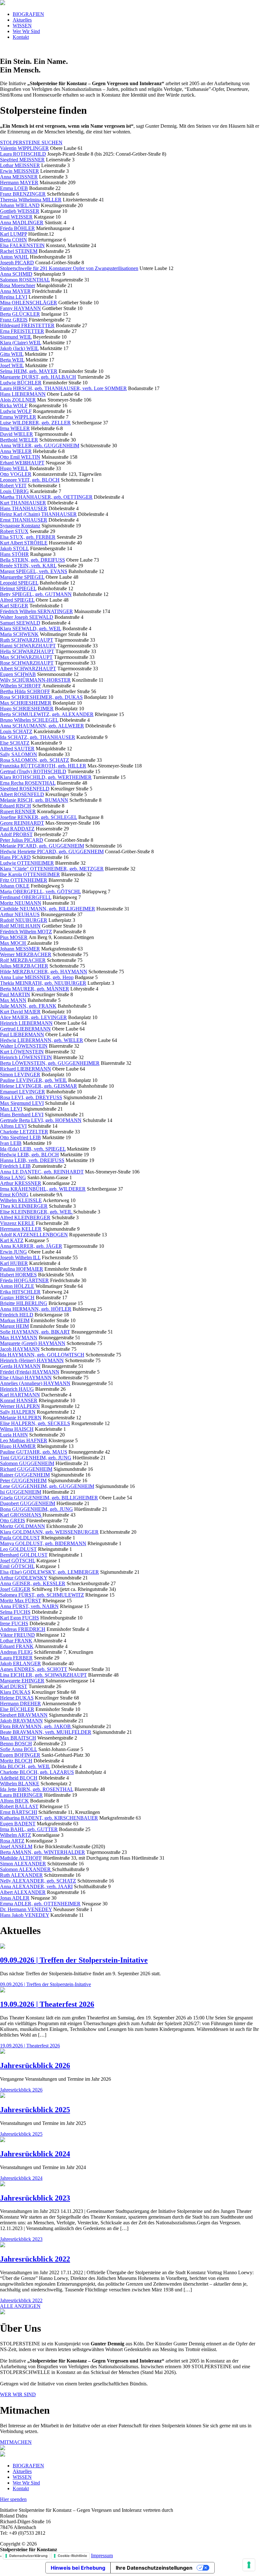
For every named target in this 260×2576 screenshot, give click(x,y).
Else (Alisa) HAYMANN (26, 1378)
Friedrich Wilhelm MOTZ (26, 932)
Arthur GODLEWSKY (24, 1578)
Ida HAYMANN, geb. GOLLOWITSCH (42, 1355)
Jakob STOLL (14, 548)
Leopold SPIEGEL (19, 583)
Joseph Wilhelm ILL (20, 1258)
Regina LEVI (14, 297)
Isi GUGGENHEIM (21, 1492)
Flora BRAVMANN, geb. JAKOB (36, 1726)
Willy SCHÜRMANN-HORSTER (35, 680)
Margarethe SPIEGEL (22, 577)
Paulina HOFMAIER (22, 1269)
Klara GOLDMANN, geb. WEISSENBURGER (49, 1532)
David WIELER (16, 434)
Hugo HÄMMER (18, 1446)
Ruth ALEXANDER (21, 1875)
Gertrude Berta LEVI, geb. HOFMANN (41, 1120)
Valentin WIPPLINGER (24, 148)
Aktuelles (22, 20)
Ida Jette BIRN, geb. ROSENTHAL (37, 1789)
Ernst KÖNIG (14, 1195)
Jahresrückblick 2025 (35, 2110)
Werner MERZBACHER (26, 954)
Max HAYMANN (19, 1338)
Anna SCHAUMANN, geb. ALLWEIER (42, 726)
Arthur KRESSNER (21, 1183)
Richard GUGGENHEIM (26, 1469)
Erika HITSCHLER (20, 1292)
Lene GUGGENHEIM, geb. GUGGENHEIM (47, 1486)
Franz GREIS (14, 320)
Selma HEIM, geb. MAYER (29, 371)
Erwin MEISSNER (19, 171)
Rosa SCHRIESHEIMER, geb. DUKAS (41, 697)
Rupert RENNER (18, 811)
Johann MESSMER (20, 949)
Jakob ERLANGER (20, 1663)
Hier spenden (13, 2499)
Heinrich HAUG (17, 1389)
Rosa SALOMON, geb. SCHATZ (35, 760)
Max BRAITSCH (18, 1738)
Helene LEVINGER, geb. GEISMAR (39, 1086)
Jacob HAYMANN (20, 1349)
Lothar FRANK (16, 1641)
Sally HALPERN (18, 1412)
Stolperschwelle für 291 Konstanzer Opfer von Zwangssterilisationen (69, 268)
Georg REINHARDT (22, 823)
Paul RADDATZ (17, 829)
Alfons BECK (14, 1801)
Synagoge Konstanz (20, 526)
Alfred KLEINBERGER (25, 1217)
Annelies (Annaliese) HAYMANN (35, 1383)
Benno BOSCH (16, 1744)
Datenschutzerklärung (28, 2556)
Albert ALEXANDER (23, 1892)
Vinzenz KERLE (17, 1223)
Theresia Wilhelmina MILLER (31, 200)
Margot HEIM (14, 1326)
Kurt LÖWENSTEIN (22, 1052)
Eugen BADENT (18, 1824)
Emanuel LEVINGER (23, 1092)
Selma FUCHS (15, 1612)
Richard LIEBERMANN (26, 1069)
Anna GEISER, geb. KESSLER (33, 1583)
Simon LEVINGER (20, 1075)
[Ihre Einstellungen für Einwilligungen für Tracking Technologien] (249, 2565)
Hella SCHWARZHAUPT (27, 651)
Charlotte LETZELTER (24, 1132)
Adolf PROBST (16, 834)
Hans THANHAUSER (24, 508)
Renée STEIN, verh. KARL (28, 566)
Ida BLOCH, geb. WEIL (25, 1766)
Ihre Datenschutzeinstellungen (154, 2568)
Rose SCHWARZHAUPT (27, 663)
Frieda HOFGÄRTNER (24, 1280)
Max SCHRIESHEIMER (26, 703)
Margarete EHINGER (22, 1681)
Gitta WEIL (12, 354)
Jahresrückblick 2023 (35, 2198)
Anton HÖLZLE (17, 1286)
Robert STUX (14, 531)
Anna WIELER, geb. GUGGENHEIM (40, 446)
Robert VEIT (13, 486)
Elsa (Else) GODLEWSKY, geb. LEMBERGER (49, 1572)
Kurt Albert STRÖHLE (24, 543)
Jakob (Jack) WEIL (19, 348)
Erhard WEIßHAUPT (22, 463)
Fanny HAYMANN (20, 308)
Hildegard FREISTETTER (27, 325)
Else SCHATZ (15, 743)
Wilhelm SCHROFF (21, 686)
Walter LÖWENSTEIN (24, 1046)
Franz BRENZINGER (23, 194)
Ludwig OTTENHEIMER (27, 863)
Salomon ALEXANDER (26, 1869)
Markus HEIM (15, 1320)
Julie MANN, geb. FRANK (28, 1006)
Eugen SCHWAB (18, 674)
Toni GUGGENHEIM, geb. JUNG (36, 1458)
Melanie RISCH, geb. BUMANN (34, 800)
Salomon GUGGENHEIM (27, 1463)
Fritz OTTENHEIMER (24, 880)
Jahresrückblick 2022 (35, 2259)
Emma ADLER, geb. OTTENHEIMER (40, 1904)
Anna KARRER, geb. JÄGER (31, 1246)
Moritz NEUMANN (21, 903)
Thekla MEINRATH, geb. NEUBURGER (43, 983)
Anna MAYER (15, 291)
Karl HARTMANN (20, 1395)
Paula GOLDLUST (20, 1538)
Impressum (102, 2556)
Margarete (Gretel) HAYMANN (33, 1343)
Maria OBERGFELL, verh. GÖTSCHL (40, 892)
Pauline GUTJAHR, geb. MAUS (34, 1452)
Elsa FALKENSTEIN (22, 245)
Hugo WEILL (14, 468)
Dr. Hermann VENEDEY (26, 1909)
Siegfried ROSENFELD (25, 789)
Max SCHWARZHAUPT (26, 657)
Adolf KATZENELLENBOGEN (34, 1235)
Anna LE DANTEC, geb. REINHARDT (42, 1172)
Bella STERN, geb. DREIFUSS (32, 560)
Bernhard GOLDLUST (24, 1555)
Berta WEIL (12, 360)
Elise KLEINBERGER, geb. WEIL (37, 1212)
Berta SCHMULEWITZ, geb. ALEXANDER (47, 714)
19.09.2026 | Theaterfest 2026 (47, 2004)
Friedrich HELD (17, 1315)
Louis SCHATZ (16, 731)
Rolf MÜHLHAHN (20, 926)
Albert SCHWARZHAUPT (28, 669)
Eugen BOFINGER (20, 1755)
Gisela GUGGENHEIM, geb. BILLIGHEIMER (49, 1498)
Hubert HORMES (18, 1275)
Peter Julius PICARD (22, 840)
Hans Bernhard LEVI (22, 1115)
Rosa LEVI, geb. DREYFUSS (31, 1097)
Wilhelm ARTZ (16, 1835)
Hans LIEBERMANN (23, 394)
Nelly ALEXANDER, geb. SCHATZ (38, 1881)
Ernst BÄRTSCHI (19, 1812)
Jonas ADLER (15, 1898)
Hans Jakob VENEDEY (25, 1915)
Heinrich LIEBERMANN (26, 1023)
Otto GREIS (13, 1521)
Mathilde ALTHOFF (21, 1858)
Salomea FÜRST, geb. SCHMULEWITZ (42, 1595)
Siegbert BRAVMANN (24, 1715)
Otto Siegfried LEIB (20, 1137)
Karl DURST (14, 1686)
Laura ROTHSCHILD (23, 154)
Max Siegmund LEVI (22, 1103)
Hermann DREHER (20, 1704)
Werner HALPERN (20, 1406)
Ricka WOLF (14, 406)
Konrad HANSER (19, 1400)
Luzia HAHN (14, 1435)
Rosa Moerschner (18, 285)
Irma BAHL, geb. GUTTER (29, 1829)
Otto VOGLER (16, 474)
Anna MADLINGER (22, 223)
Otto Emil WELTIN (20, 457)
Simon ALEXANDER (23, 1864)
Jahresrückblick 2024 (35, 2154)
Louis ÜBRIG (14, 491)
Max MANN (13, 1000)
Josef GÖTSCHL (18, 1561)
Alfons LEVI (13, 1126)
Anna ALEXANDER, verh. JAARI (36, 1886)
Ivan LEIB (11, 1143)
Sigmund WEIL (16, 337)
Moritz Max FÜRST (21, 1601)
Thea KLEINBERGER (24, 1206)
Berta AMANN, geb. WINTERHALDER (42, 1852)
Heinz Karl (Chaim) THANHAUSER (38, 514)
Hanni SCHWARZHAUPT (28, 646)
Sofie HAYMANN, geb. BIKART (35, 1332)
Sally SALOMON (19, 754)
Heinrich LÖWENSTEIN (26, 1057)
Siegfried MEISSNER (22, 160)
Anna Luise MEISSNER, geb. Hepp (37, 977)
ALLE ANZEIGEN (20, 2306)
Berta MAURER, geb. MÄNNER (35, 989)
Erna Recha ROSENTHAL (28, 783)
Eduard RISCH (16, 806)
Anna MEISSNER (19, 177)
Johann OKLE (15, 886)
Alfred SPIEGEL (17, 600)
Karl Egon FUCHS (19, 1618)
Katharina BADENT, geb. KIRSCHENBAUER (49, 1818)
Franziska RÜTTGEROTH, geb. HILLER (43, 766)
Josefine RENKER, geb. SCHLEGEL (39, 817)
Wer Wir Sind (26, 31)
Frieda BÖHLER (17, 228)
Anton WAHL (14, 257)
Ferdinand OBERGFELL (26, 897)
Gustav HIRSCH (17, 1298)
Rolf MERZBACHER (23, 960)
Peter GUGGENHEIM (23, 1481)
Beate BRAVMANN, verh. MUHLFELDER (46, 1732)
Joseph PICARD (17, 263)
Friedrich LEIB (15, 1166)
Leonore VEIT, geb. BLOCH (30, 480)
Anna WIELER (16, 451)
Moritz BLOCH (16, 1761)
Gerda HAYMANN (20, 1366)
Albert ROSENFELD (22, 794)
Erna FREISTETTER (22, 331)
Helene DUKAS (17, 1698)
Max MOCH (14, 943)
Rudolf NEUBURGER (24, 920)
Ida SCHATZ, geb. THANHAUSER (38, 737)
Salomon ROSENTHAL (25, 280)
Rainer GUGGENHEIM (25, 1475)
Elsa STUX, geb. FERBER (28, 537)
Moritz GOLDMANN (23, 1526)
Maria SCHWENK (19, 634)
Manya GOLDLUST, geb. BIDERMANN (43, 1543)
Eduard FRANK (17, 1646)
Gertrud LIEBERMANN (25, 1029)
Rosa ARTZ (12, 1841)
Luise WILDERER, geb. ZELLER (35, 423)
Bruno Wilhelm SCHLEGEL (29, 720)
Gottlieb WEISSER (20, 211)
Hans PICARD (15, 857)
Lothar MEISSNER (20, 165)
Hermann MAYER (19, 183)
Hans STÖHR (14, 554)
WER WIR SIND (18, 2394)
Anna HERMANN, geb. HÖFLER (36, 1309)
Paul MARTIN (15, 994)
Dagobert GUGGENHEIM (28, 1503)
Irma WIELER (15, 428)
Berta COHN (13, 240)
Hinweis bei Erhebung (78, 2568)
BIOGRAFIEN (28, 14)
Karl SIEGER (14, 606)
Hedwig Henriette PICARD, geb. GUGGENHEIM (52, 852)
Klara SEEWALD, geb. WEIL (31, 629)
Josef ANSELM (16, 1846)
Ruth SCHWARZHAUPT (27, 640)
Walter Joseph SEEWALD (27, 617)
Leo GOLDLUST (18, 1549)
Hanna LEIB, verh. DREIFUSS (32, 1160)
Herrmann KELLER (21, 1229)
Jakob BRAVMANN (21, 1721)
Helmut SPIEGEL (18, 588)
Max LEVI (11, 1109)
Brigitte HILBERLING (24, 1303)
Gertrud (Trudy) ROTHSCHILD (33, 771)
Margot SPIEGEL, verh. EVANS (34, 571)
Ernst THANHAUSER (24, 520)
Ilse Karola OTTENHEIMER (30, 874)
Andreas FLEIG (16, 1652)
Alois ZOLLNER (18, 400)
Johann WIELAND (20, 205)
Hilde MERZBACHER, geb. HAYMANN (44, 972)
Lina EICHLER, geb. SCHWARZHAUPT (43, 1675)
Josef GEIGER (15, 1589)
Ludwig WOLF (16, 411)
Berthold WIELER (19, 440)
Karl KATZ (12, 1240)
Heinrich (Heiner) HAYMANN (32, 1360)
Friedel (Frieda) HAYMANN (30, 1372)
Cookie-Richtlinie (72, 2556)
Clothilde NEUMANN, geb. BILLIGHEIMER (48, 909)
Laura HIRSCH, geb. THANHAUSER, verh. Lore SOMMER (63, 388)
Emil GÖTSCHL (17, 1566)
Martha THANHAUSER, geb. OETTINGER (46, 497)
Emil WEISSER (16, 217)
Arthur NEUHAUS (20, 914)
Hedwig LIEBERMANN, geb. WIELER (42, 1040)
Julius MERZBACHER (24, 966)
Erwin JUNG (13, 1252)
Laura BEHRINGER (21, 1795)
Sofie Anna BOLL (19, 1749)
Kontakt (21, 37)
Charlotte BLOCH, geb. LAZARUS (37, 1772)
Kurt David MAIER (20, 1012)
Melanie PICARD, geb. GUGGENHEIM (42, 846)
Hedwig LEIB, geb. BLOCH (29, 1155)
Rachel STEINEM (19, 251)
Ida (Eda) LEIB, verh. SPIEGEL (33, 1149)
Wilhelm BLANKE (20, 1784)
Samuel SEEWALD (20, 623)
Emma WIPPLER (18, 417)
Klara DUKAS (15, 1692)
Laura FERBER (16, 1658)
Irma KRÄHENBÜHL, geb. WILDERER (43, 1189)
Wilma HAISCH (17, 1429)
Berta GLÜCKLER (20, 314)
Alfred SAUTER (17, 749)
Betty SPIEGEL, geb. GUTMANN (36, 594)
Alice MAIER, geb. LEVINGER (33, 1017)
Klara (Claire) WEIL (21, 343)
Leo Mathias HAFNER (24, 1440)
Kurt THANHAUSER (23, 503)
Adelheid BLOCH (19, 1778)
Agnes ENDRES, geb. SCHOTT (34, 1669)
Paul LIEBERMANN (22, 1034)
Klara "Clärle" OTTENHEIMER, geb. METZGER (52, 869)
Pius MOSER (14, 937)
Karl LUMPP (13, 234)
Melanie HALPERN (21, 1418)
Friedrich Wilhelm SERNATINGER (36, 611)
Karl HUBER (14, 1263)
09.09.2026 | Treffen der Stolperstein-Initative (74, 1960)
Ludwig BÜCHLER (21, 383)
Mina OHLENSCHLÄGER (29, 303)
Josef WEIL (12, 365)
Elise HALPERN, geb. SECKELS (35, 1423)
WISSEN (22, 26)
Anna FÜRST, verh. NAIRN (29, 1606)
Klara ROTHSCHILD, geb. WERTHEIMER (46, 777)
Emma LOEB (14, 188)
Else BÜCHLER (17, 1709)
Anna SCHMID (16, 274)
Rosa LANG (13, 1177)
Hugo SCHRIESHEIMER (27, 709)
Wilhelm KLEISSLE (21, 1200)
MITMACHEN (16, 2442)
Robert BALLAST (19, 1806)
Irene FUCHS (14, 1623)
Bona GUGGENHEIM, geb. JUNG (36, 1509)
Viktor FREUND (17, 1635)
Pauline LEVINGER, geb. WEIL (33, 1080)
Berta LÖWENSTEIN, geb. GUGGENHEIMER (50, 1063)
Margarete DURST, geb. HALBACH (38, 377)
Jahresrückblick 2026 (35, 2066)
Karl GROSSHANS (21, 1515)
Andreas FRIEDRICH (23, 1629)
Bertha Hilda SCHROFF (25, 691)
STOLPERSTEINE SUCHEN (31, 142)
